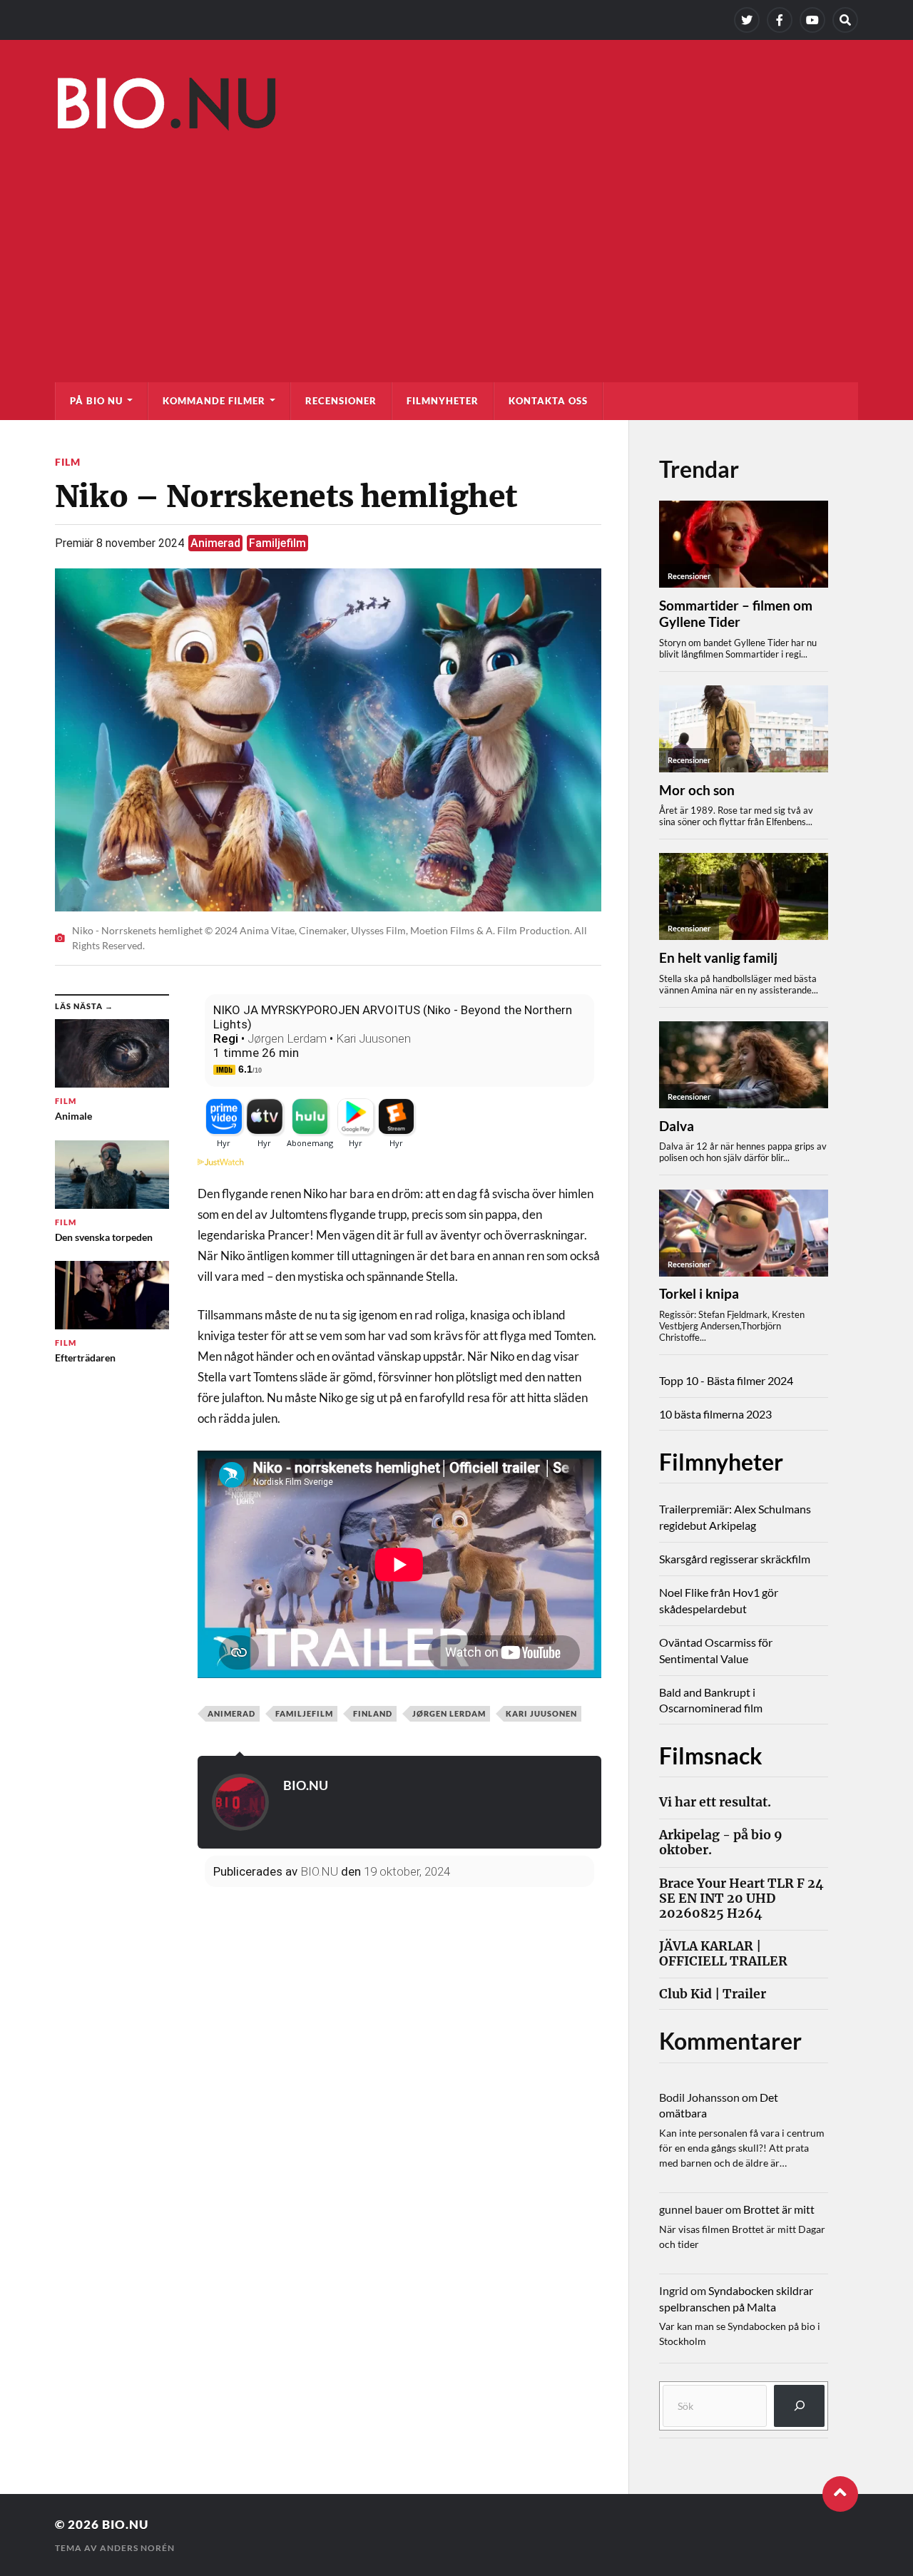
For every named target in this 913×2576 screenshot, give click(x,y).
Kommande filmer (214, 401)
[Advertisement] (456, 247)
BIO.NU (306, 1785)
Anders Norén (137, 2548)
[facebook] (780, 20)
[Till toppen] (840, 2494)
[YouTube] (812, 20)
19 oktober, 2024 (407, 1871)
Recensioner (341, 401)
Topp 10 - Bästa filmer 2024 (726, 1380)
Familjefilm (277, 543)
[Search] (845, 20)
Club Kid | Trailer (713, 1994)
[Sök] (799, 2406)
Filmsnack (711, 1755)
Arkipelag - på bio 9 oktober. (721, 1843)
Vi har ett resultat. (715, 1803)
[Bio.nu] (456, 108)
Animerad (215, 543)
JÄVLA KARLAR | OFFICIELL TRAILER (723, 1954)
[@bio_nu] (747, 20)
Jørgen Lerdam (287, 1038)
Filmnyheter (443, 401)
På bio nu (96, 401)
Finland (373, 1713)
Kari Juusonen (373, 1038)
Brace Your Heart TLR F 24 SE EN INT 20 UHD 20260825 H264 (741, 1899)
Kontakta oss (548, 401)
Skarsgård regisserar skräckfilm (735, 1559)
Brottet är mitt (779, 2209)
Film (68, 462)
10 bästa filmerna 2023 (715, 1414)
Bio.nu (125, 2524)
